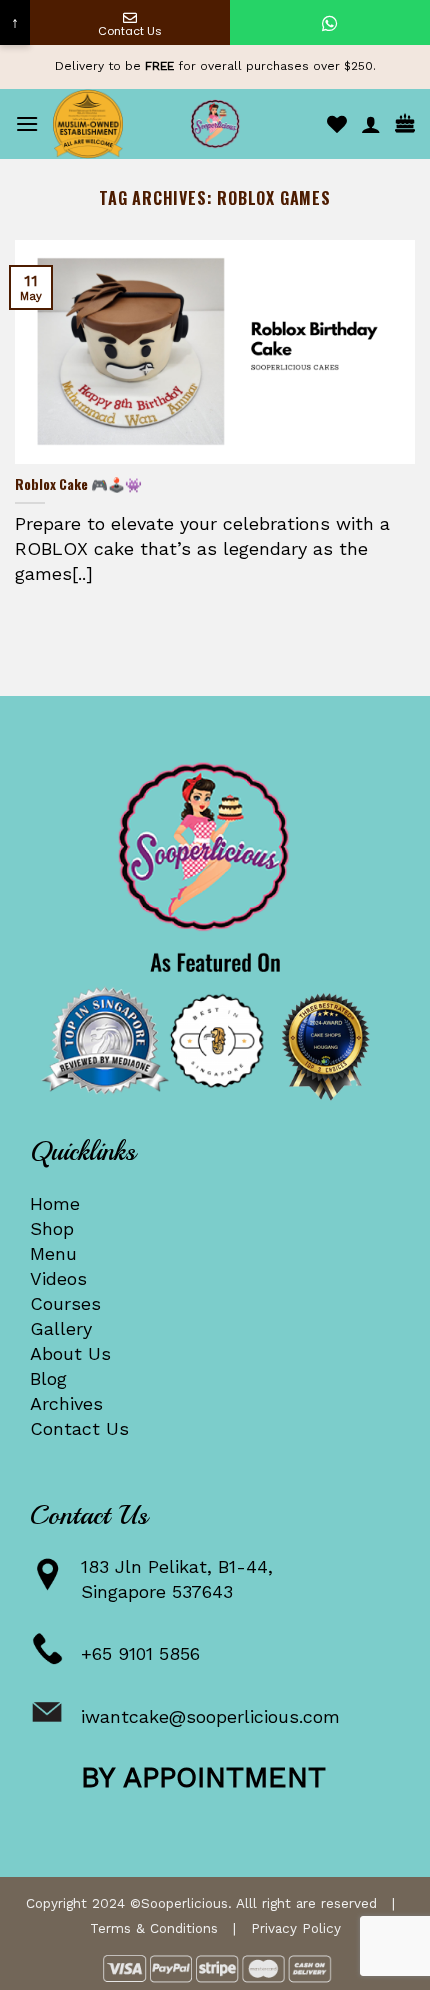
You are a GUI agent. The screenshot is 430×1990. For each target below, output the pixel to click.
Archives (66, 1403)
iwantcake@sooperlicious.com (210, 1716)
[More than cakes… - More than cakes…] (215, 124)
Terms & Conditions (154, 1928)
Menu (53, 1253)
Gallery (61, 1328)
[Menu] (27, 123)
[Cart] (405, 124)
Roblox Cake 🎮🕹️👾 (78, 485)
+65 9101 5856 (140, 1653)
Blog (48, 1378)
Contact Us (79, 1428)
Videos (58, 1278)
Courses (65, 1303)
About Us (70, 1353)
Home (55, 1203)
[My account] (371, 124)
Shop (52, 1228)
